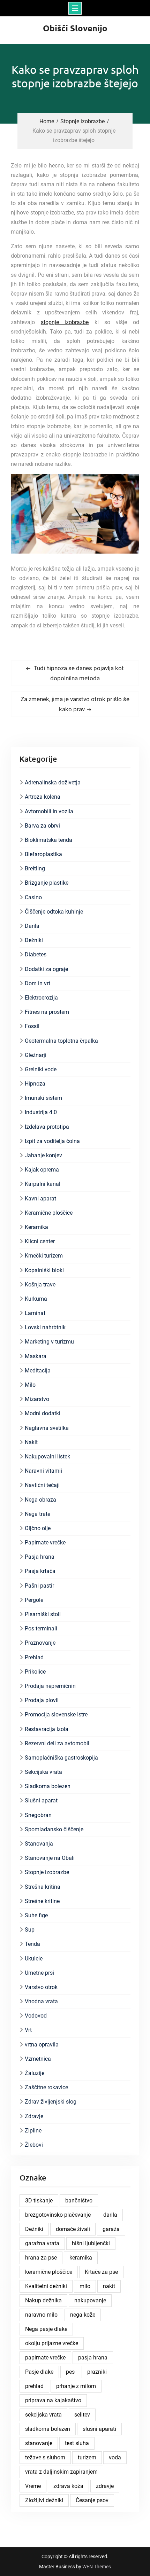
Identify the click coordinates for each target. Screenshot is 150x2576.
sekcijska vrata (43, 2415)
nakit (109, 2286)
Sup (30, 1930)
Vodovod (36, 2016)
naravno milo (41, 2315)
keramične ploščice (49, 2272)
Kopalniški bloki (44, 1270)
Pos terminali (41, 1628)
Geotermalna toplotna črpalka (61, 1041)
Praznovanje (40, 1643)
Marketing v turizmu (49, 1342)
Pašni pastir (39, 1586)
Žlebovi (34, 2145)
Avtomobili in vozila (49, 811)
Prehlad (34, 1657)
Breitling (35, 868)
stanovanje (39, 2443)
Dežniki (34, 940)
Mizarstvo (37, 1399)
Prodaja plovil (42, 1700)
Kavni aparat (40, 1199)
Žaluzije (35, 2073)
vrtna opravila (42, 2045)
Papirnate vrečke (45, 1543)
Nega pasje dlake (46, 2329)
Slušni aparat (41, 1800)
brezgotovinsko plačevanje (58, 2215)
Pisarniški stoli (43, 1614)
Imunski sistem (43, 1098)
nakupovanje (90, 2300)
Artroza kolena (43, 797)
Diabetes (36, 954)
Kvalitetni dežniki (46, 2286)
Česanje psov (92, 2500)
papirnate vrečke (45, 2358)
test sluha (77, 2443)
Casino (33, 897)
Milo (30, 1385)
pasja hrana (93, 2358)
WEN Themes (97, 2567)
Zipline (33, 2131)
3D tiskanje (39, 2201)
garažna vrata (42, 2243)
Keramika (36, 1227)
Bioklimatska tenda (48, 840)
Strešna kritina (43, 1887)
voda (115, 2457)
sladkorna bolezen (48, 2429)
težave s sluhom (45, 2457)
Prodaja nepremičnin (50, 1686)
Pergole (34, 1600)
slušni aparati (99, 2429)
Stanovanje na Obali (50, 1858)
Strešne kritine (42, 1901)
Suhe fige (36, 1915)
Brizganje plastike (47, 883)
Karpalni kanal (43, 1184)
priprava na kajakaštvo (53, 2400)
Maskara (36, 1356)
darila (110, 2215)
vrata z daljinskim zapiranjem (61, 2472)
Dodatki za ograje (46, 969)
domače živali (73, 2229)
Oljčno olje (38, 1528)
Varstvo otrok (41, 1987)
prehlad (34, 2386)
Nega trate (37, 1514)
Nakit (31, 1442)
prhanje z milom (76, 2386)
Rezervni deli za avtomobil (57, 1743)
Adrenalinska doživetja (53, 782)
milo (85, 2286)
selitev (82, 2415)
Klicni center (40, 1241)
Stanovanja (39, 1844)
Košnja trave (40, 1285)
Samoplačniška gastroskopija (61, 1758)
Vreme (33, 2486)
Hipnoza (35, 1084)
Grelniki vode (41, 1069)
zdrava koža (68, 2486)
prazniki (97, 2372)
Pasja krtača (40, 1571)
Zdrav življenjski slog (51, 2102)
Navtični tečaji (42, 1485)
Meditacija (38, 1371)
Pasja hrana (40, 1557)
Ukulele (34, 1959)
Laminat (35, 1313)
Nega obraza (40, 1500)
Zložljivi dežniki (44, 2500)
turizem (87, 2457)
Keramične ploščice (49, 1213)
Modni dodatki (43, 1413)
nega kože (83, 2315)
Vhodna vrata (41, 2001)
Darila (32, 926)
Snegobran (38, 1815)
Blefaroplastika (43, 854)
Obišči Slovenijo (75, 28)
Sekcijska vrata (43, 1772)
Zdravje (34, 2116)
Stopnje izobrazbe (47, 1872)
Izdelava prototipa (47, 1127)
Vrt (28, 2030)
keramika (81, 2258)
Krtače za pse (101, 2272)
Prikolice (35, 1672)
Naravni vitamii (43, 1471)
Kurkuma (36, 1299)
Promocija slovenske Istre (56, 1714)
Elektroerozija (41, 998)
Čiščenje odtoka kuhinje (54, 912)
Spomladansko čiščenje (54, 1829)
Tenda (32, 1944)
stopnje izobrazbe (65, 322)
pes (70, 2372)
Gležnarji (36, 1055)
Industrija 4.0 (41, 1112)
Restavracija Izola (47, 1729)
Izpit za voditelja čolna (52, 1141)
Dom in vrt (37, 983)
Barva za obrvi (42, 826)
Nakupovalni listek (47, 1457)
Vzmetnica (38, 2059)
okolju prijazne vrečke (52, 2343)
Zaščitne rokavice (46, 2087)
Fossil (32, 1026)
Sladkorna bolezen (48, 1786)
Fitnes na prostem (47, 1012)
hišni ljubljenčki (91, 2243)
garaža (111, 2229)
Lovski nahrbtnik (45, 1327)
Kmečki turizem (44, 1256)
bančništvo (79, 2201)
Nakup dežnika (43, 2300)
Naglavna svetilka (47, 1428)
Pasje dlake (39, 2372)
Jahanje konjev (43, 1155)
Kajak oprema (42, 1170)
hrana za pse (41, 2258)
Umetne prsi (39, 1973)
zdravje (105, 2486)
